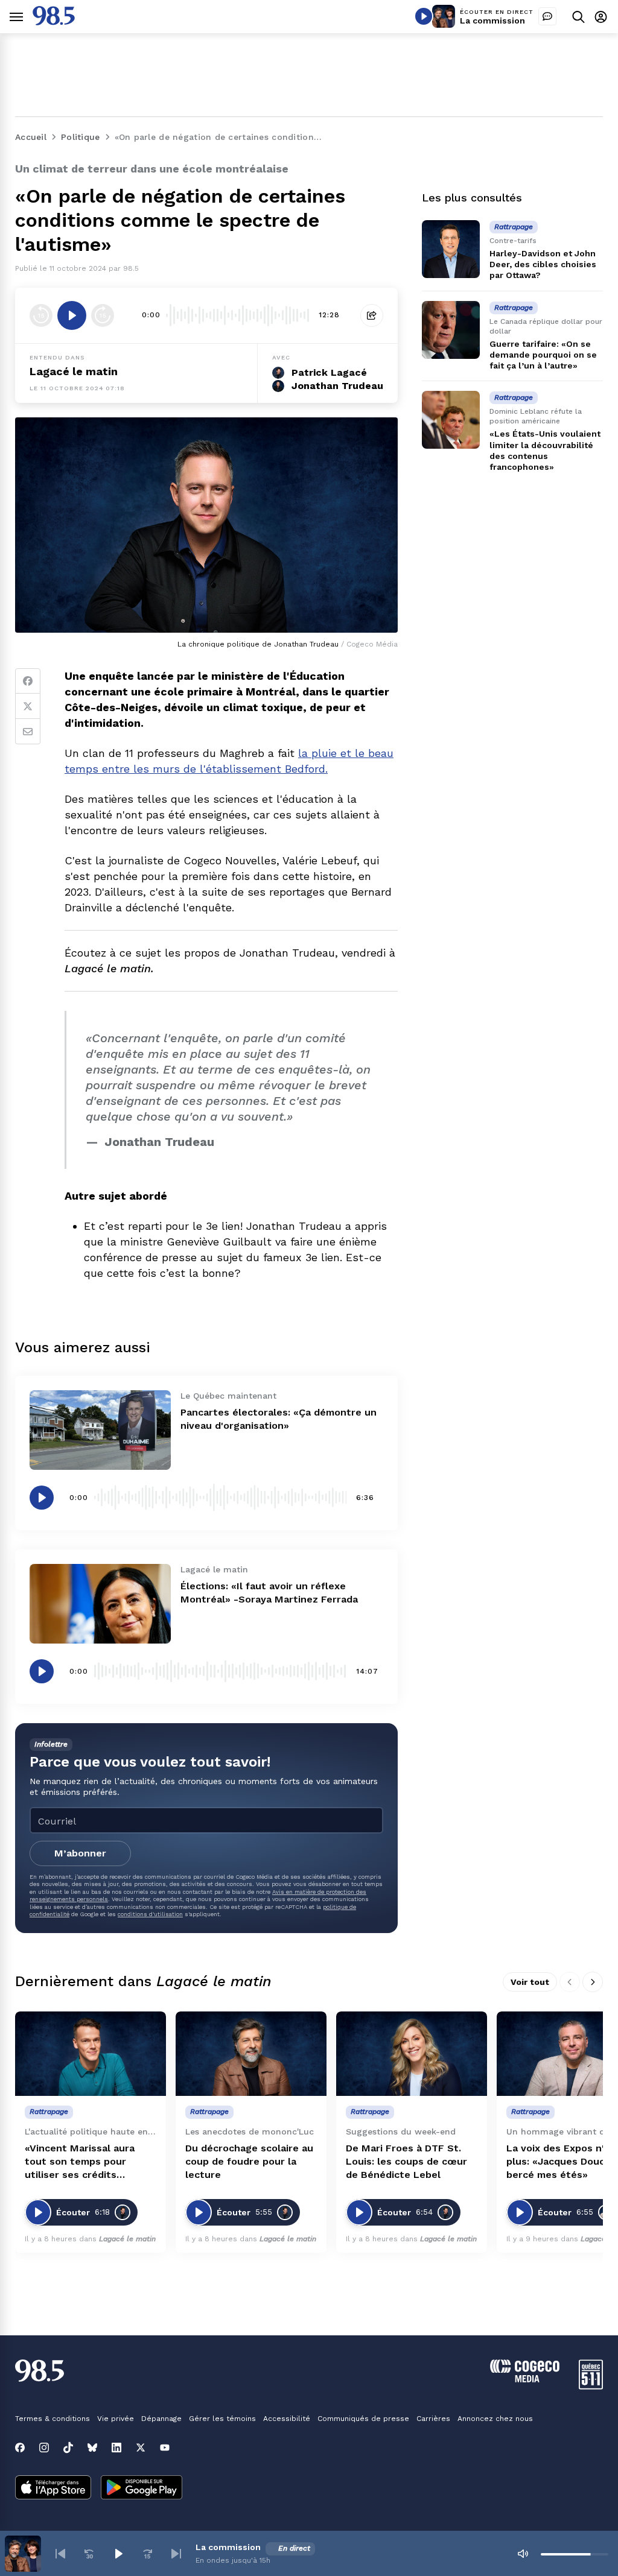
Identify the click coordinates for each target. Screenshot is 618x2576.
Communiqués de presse (363, 2419)
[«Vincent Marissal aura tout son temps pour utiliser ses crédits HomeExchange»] (91, 2054)
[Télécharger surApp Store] (53, 2489)
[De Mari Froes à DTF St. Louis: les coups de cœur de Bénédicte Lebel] (412, 2054)
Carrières (433, 2419)
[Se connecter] (601, 17)
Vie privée (116, 2419)
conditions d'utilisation (150, 1914)
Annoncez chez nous (495, 2419)
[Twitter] (28, 706)
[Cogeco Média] (525, 2379)
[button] (60, 2554)
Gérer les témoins (222, 2419)
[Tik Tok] (68, 2448)
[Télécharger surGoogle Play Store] (142, 2489)
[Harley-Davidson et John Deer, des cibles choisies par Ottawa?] (451, 249)
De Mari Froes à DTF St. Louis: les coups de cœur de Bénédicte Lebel (406, 2161)
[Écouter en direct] (424, 16)
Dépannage (161, 2419)
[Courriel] (28, 732)
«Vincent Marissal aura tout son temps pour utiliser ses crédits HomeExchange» (80, 2162)
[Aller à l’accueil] (54, 22)
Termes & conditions (53, 2419)
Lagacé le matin (74, 371)
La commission (492, 21)
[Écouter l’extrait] (72, 315)
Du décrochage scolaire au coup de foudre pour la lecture (249, 2161)
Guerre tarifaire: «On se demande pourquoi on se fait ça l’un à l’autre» (543, 355)
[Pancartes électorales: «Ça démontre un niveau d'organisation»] (100, 1430)
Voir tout (530, 1982)
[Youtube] (165, 2448)
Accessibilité (287, 2419)
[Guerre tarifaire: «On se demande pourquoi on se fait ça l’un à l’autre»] (451, 330)
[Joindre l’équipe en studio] (547, 16)
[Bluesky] (92, 2448)
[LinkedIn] (116, 2448)
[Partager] (372, 315)
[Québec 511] (591, 2386)
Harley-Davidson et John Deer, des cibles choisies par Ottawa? (543, 264)
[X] (141, 2448)
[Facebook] (28, 681)
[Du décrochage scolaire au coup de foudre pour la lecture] (251, 2054)
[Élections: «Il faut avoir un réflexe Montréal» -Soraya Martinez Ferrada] (100, 1604)
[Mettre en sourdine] (523, 2554)
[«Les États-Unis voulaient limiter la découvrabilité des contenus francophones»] (451, 420)
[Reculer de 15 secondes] (41, 315)
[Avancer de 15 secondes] (103, 315)
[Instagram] (44, 2448)
